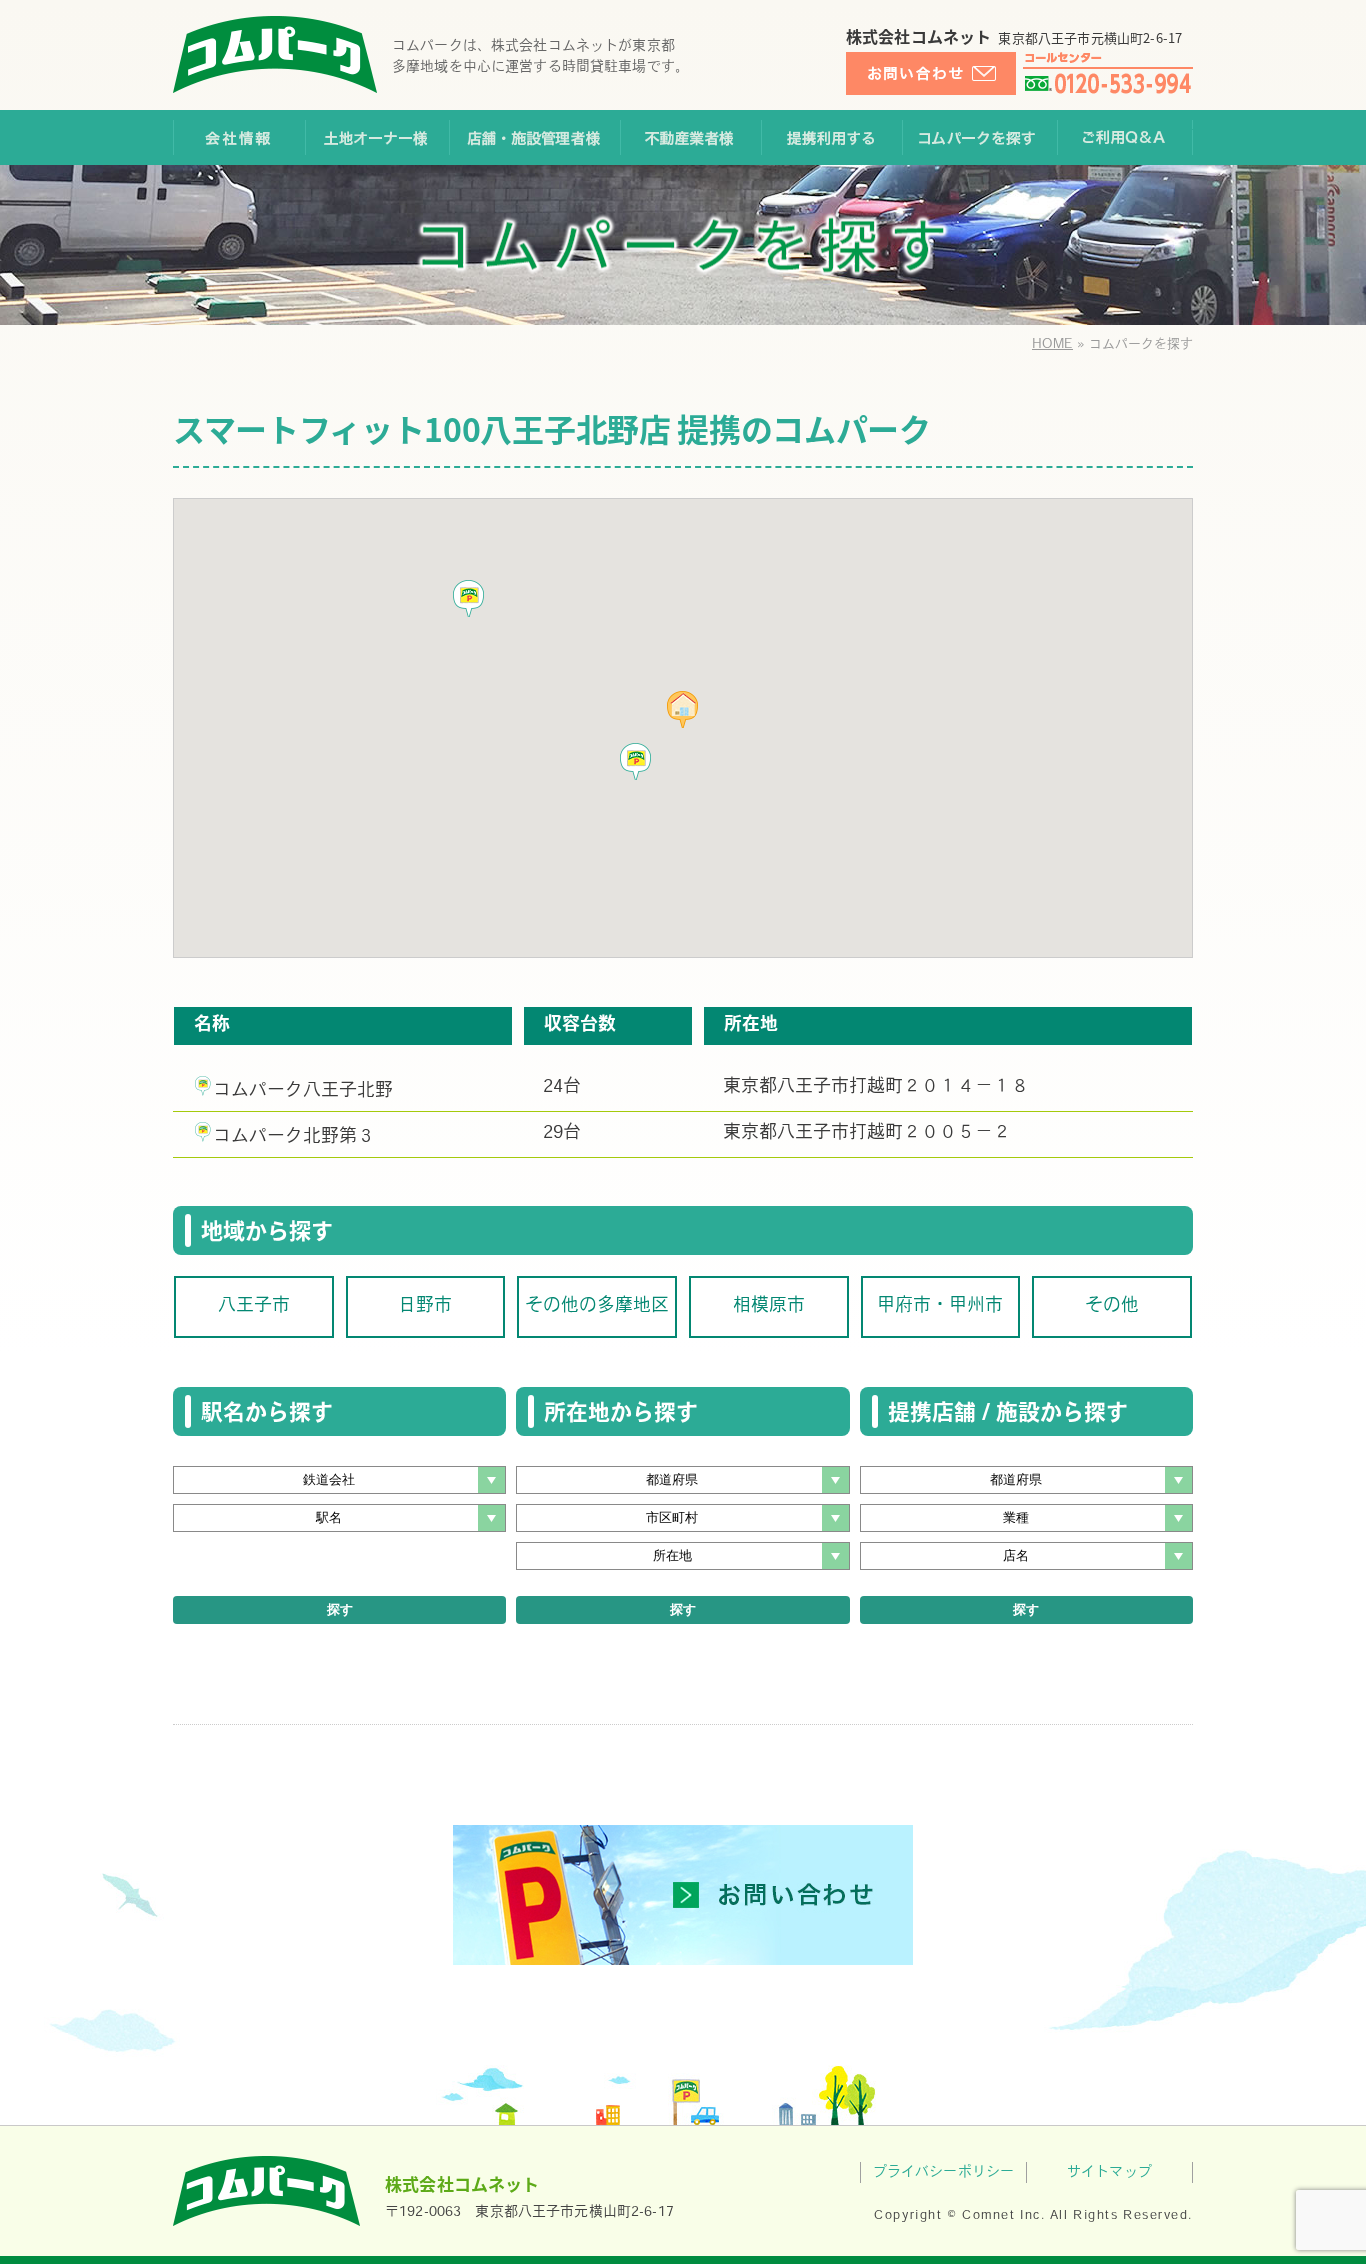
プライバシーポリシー (943, 2172)
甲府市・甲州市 (940, 1307)
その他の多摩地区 (597, 1307)
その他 (1112, 1307)
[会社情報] (239, 137)
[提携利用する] (831, 137)
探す (340, 1609)
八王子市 (254, 1307)
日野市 (425, 1307)
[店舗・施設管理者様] (534, 137)
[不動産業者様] (690, 137)
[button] (636, 761)
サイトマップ (1109, 2172)
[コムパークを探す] (979, 137)
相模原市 (769, 1307)
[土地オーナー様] (377, 137)
